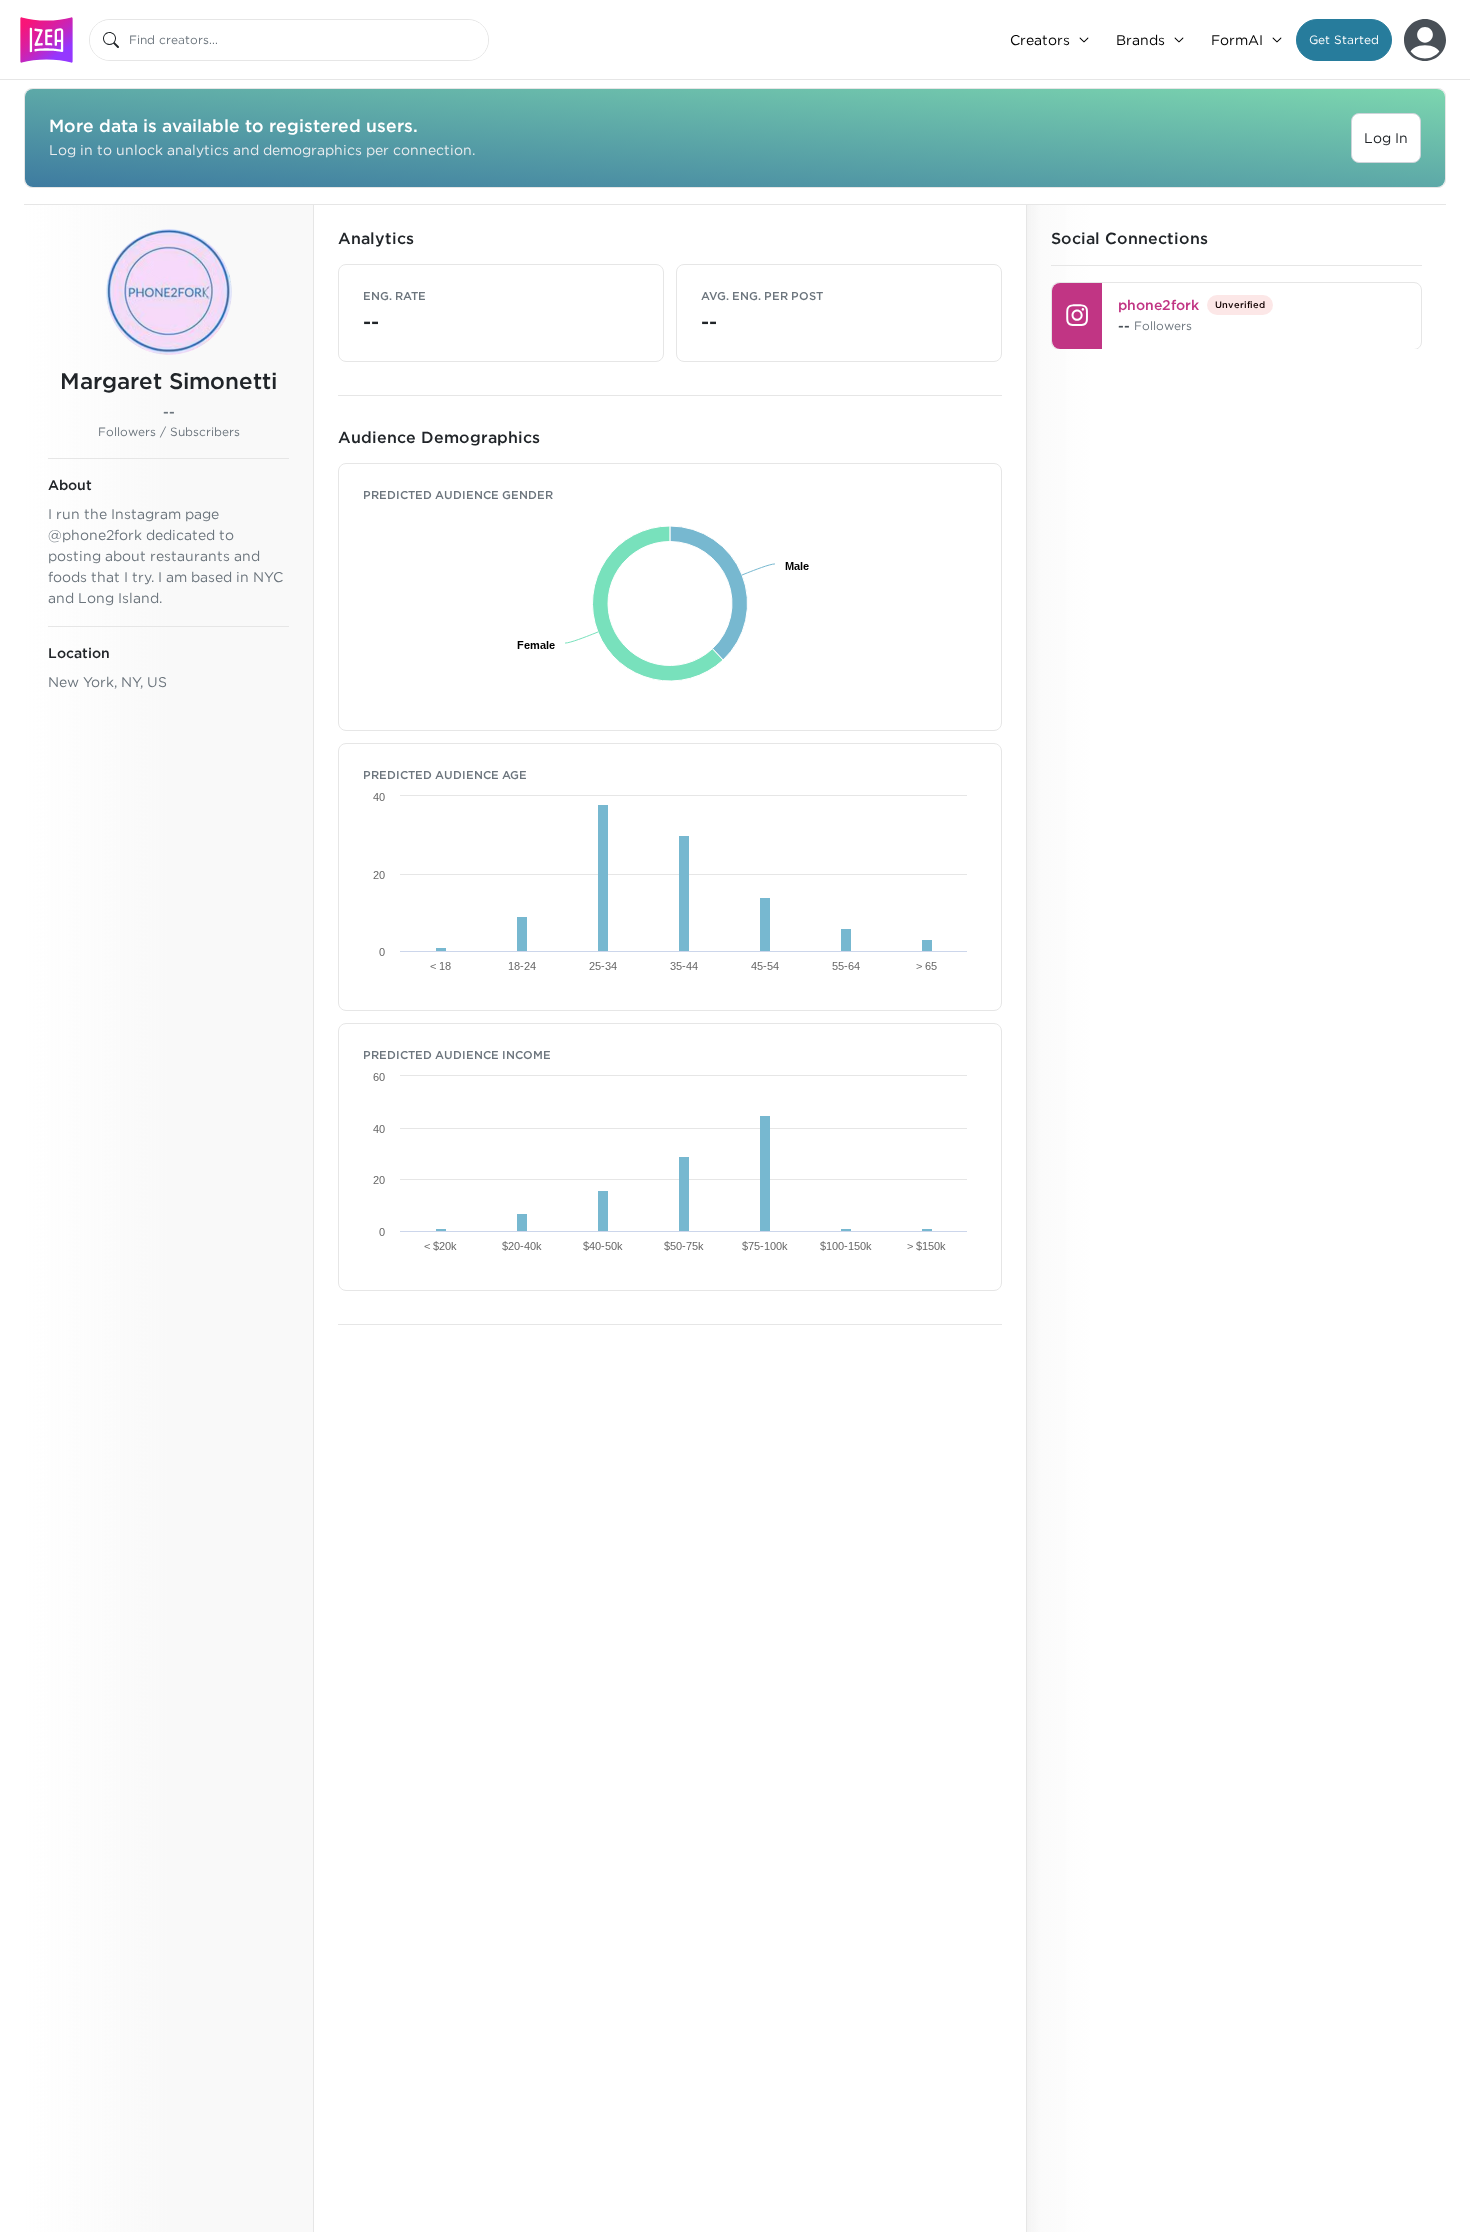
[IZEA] (46, 39)
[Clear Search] (475, 40)
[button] (1344, 40)
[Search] (111, 40)
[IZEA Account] (1425, 40)
